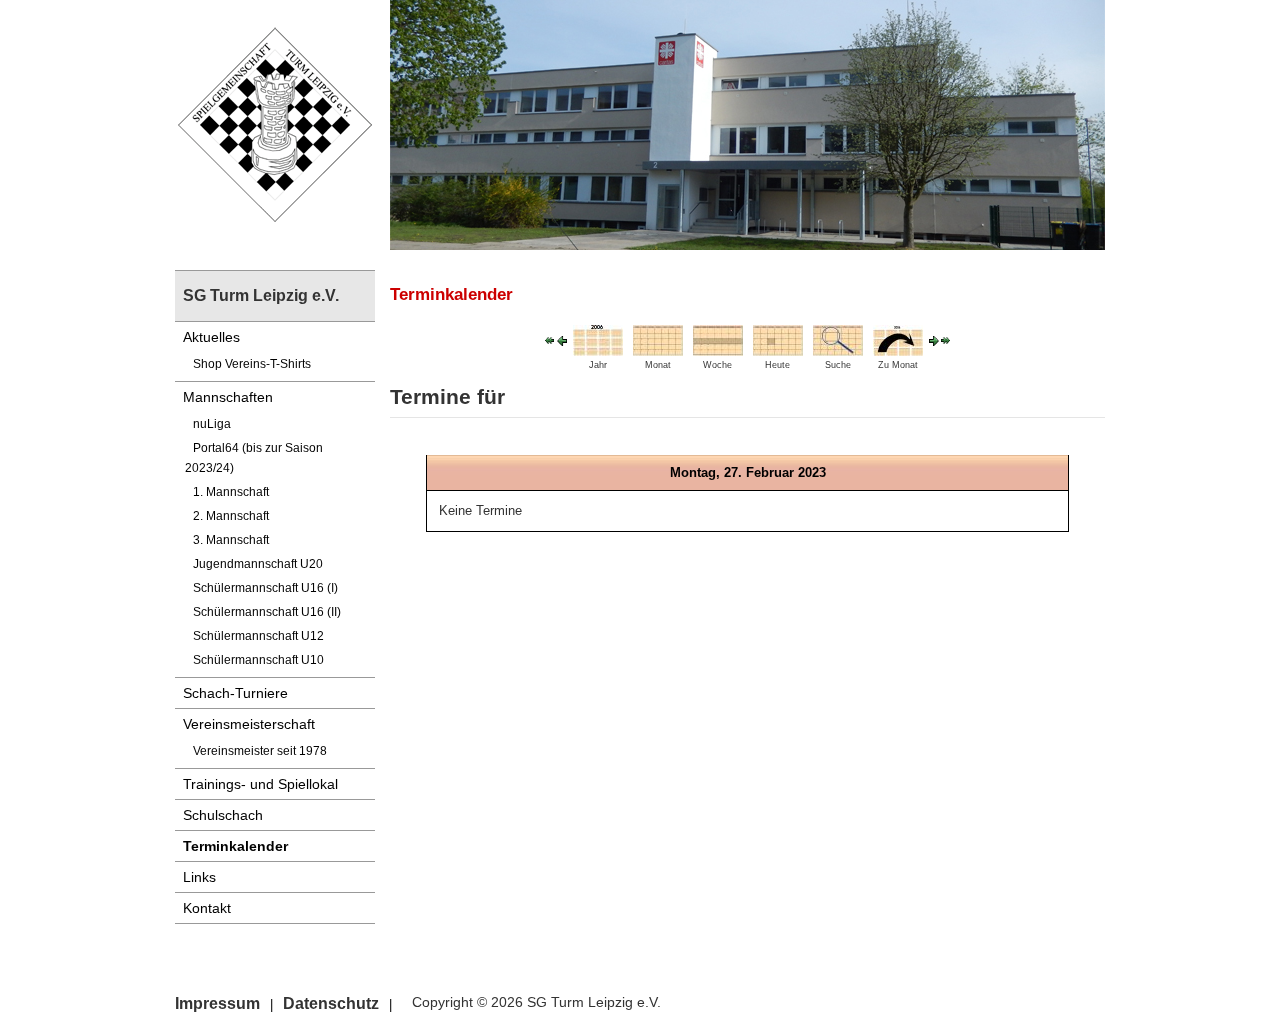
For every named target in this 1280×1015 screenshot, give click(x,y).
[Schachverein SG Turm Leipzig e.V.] (275, 123)
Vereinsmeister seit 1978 (260, 751)
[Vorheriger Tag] (562, 339)
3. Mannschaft (231, 540)
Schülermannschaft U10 (258, 660)
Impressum (217, 1003)
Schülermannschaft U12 (258, 636)
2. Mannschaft (231, 516)
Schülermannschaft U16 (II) (267, 612)
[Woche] (718, 339)
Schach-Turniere (235, 693)
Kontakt (207, 908)
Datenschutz (331, 1003)
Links (199, 877)
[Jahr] (598, 339)
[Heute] (778, 339)
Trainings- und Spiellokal (260, 784)
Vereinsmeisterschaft (249, 724)
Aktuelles (211, 337)
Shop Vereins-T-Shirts (252, 364)
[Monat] (658, 339)
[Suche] (838, 339)
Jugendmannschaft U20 (258, 564)
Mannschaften (228, 397)
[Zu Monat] (898, 339)
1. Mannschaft (231, 492)
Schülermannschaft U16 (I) (265, 588)
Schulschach (223, 815)
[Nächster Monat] (946, 339)
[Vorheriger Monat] (550, 339)
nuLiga (212, 424)
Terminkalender (235, 846)
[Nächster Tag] (934, 339)
